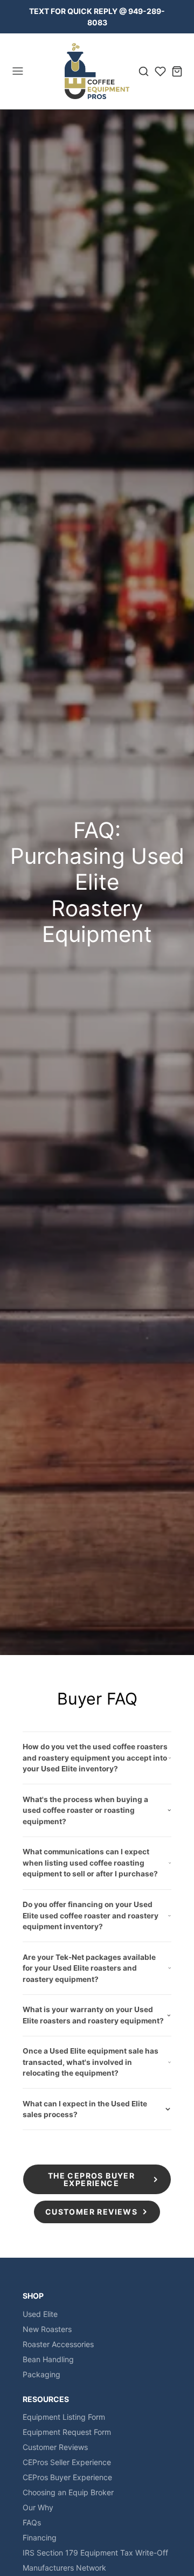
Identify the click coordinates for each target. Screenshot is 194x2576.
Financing (40, 2537)
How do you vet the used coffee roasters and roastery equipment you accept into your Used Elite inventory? (95, 1758)
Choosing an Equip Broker (68, 2492)
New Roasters (47, 2329)
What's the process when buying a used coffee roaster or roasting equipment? (85, 1810)
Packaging (41, 2374)
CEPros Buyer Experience (67, 2477)
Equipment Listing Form (64, 2417)
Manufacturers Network (64, 2568)
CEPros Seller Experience (67, 2462)
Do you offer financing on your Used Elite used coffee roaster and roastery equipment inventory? (91, 1915)
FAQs (32, 2522)
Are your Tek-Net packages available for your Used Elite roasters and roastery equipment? (89, 1968)
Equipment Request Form (67, 2432)
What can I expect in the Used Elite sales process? (85, 2109)
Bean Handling (48, 2359)
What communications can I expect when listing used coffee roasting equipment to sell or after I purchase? (90, 1863)
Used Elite (40, 2314)
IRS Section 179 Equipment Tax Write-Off (95, 2553)
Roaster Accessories (58, 2344)
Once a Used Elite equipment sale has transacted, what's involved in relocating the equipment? (91, 2062)
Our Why (38, 2507)
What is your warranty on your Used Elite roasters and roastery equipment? (93, 2015)
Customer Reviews (55, 2447)
